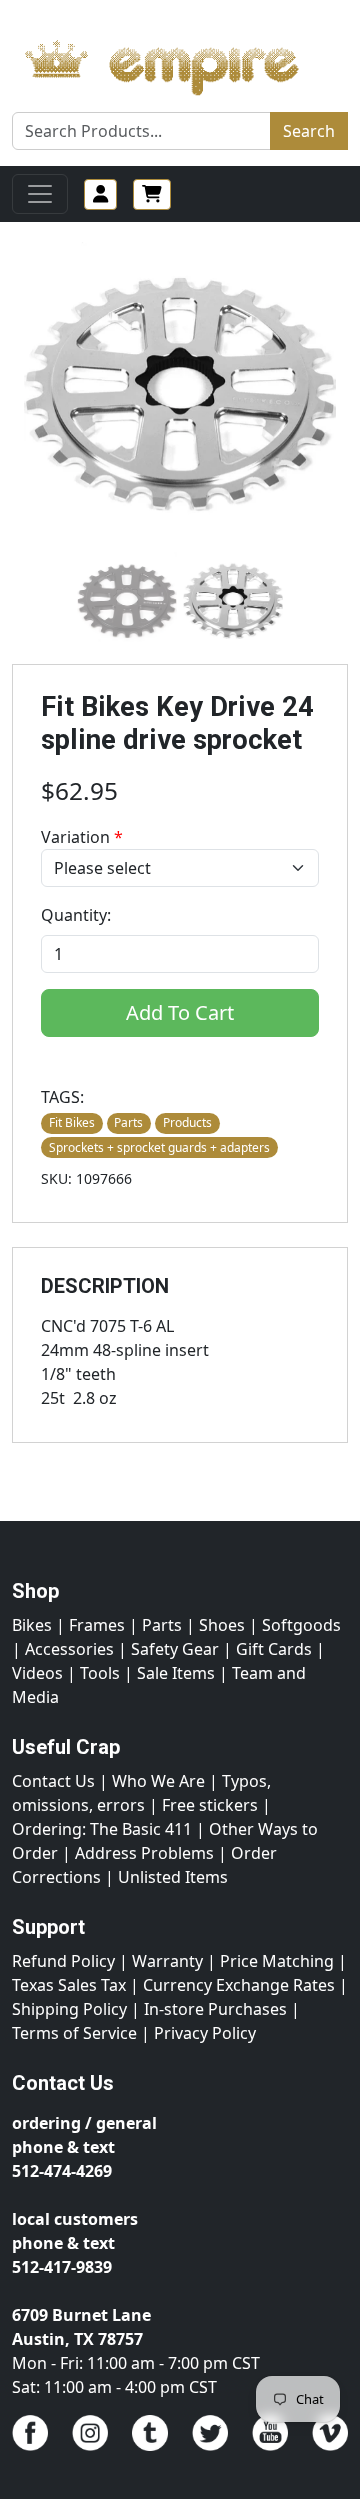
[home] (180, 62)
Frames (97, 1625)
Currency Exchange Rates (239, 1985)
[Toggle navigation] (40, 194)
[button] (127, 600)
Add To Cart (180, 1012)
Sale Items (176, 1673)
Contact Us (53, 1781)
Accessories (69, 1649)
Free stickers (210, 1805)
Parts (162, 1625)
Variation (82, 837)
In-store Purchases (215, 2009)
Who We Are (158, 1781)
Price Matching (277, 1961)
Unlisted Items (173, 1877)
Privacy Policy (205, 2033)
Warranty (167, 1961)
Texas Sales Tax (69, 1985)
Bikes (32, 1625)
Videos (37, 1673)
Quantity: (76, 915)
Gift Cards (274, 1649)
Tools (100, 1673)
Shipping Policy (69, 2009)
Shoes (222, 1625)
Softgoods (301, 1625)
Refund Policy (63, 1961)
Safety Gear (175, 1649)
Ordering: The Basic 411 (102, 1829)
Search (309, 131)
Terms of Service (74, 2033)
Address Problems (144, 1853)
